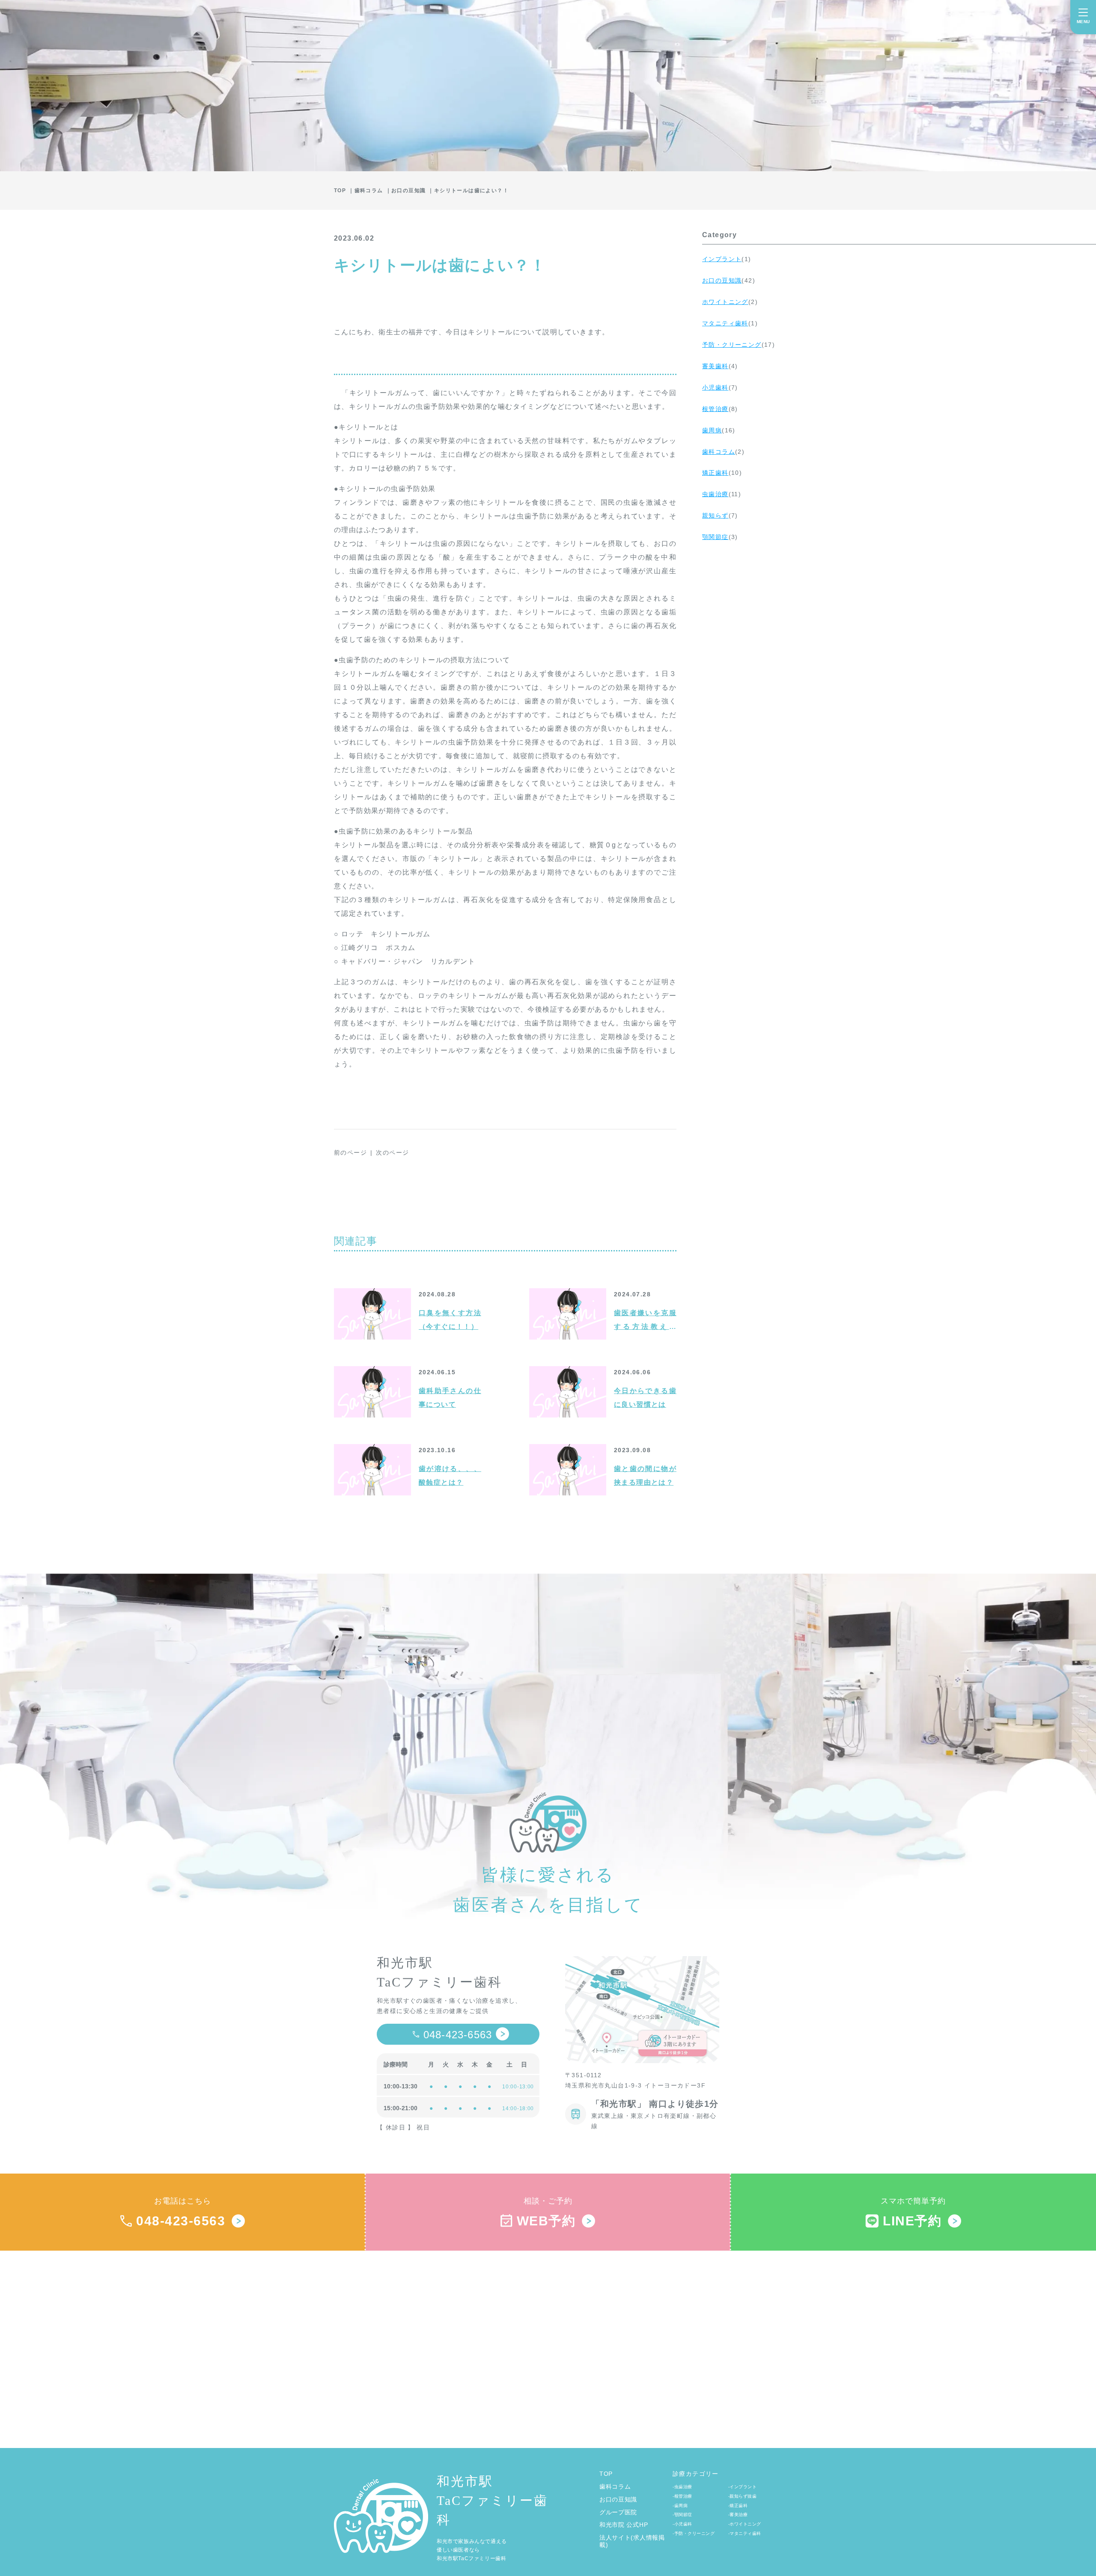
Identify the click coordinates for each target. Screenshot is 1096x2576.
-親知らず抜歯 (743, 2496)
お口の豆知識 (618, 2499)
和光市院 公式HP (624, 2525)
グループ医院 (618, 2512)
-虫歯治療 (682, 2487)
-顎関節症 (682, 2515)
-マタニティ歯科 (745, 2533)
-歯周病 (680, 2506)
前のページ (350, 1152)
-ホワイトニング (745, 2524)
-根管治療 (682, 2496)
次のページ (392, 1152)
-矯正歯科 (738, 2506)
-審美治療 (738, 2515)
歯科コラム (615, 2487)
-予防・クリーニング (694, 2533)
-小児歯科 (682, 2524)
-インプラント (743, 2487)
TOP (606, 2474)
